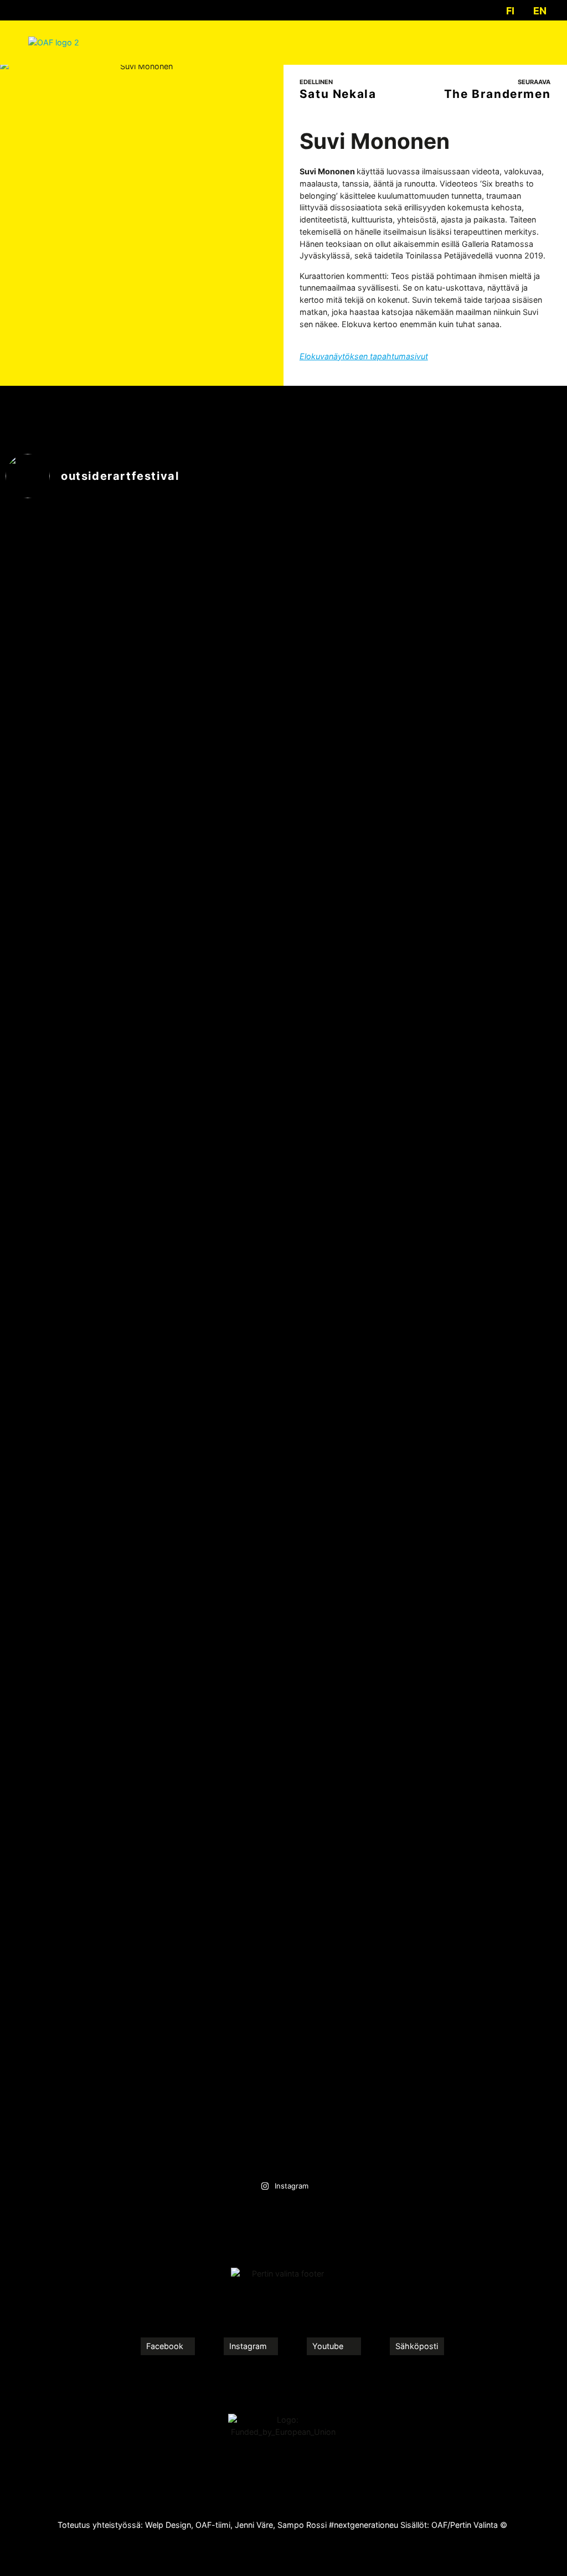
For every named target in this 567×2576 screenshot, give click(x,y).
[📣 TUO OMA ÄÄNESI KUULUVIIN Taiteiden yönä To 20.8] (494, 782)
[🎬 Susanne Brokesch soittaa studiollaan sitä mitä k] (354, 1643)
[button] (531, 42)
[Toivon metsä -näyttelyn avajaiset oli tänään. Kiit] (354, 572)
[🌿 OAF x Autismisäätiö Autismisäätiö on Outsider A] (73, 915)
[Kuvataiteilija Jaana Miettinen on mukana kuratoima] (73, 1408)
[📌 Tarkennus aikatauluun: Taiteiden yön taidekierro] (494, 1752)
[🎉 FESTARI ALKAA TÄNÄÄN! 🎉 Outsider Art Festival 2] (214, 1746)
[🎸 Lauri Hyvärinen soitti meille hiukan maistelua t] (214, 921)
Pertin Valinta (474, 2525)
